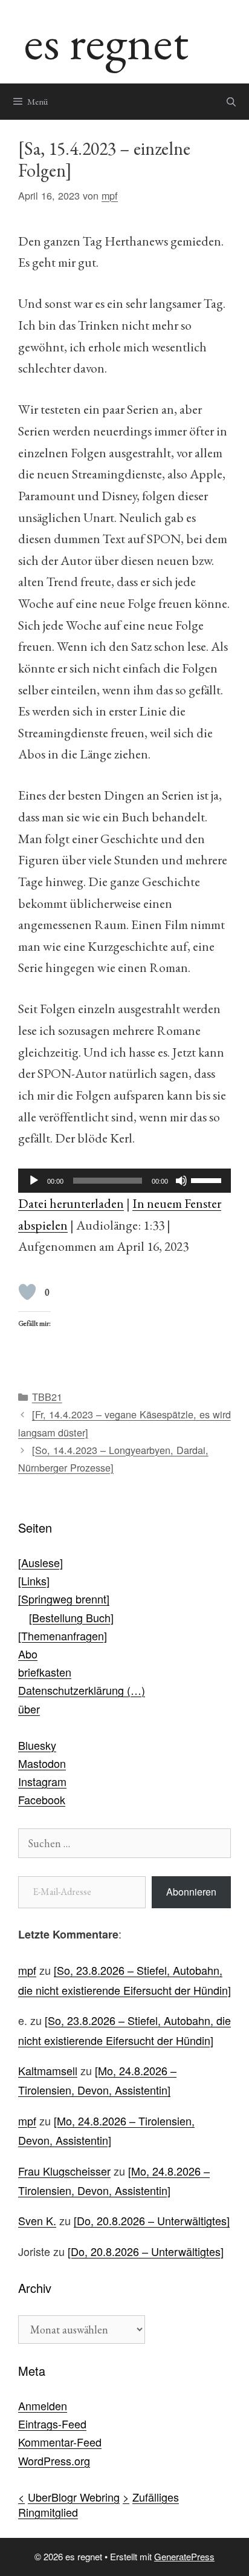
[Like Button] (27, 1292)
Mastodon (42, 1763)
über (29, 1709)
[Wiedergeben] (34, 1181)
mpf (27, 1970)
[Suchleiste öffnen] (231, 102)
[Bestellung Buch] (71, 1617)
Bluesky (37, 1745)
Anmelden (43, 2405)
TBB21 (47, 1397)
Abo (28, 1654)
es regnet (106, 41)
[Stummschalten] (181, 1181)
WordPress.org (54, 2460)
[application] (124, 1181)
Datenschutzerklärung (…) (82, 1690)
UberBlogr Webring (74, 2497)
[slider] (208, 1179)
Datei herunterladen (71, 1203)
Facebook (42, 1799)
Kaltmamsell (48, 2070)
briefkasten (45, 1672)
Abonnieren (191, 1892)
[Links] (34, 1580)
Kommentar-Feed (60, 2442)
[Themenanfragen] (63, 1635)
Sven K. (37, 2220)
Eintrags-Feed (52, 2424)
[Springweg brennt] (64, 1599)
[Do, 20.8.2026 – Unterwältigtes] (152, 2220)
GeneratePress (184, 2556)
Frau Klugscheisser (64, 2171)
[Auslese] (40, 1562)
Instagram (42, 1781)
